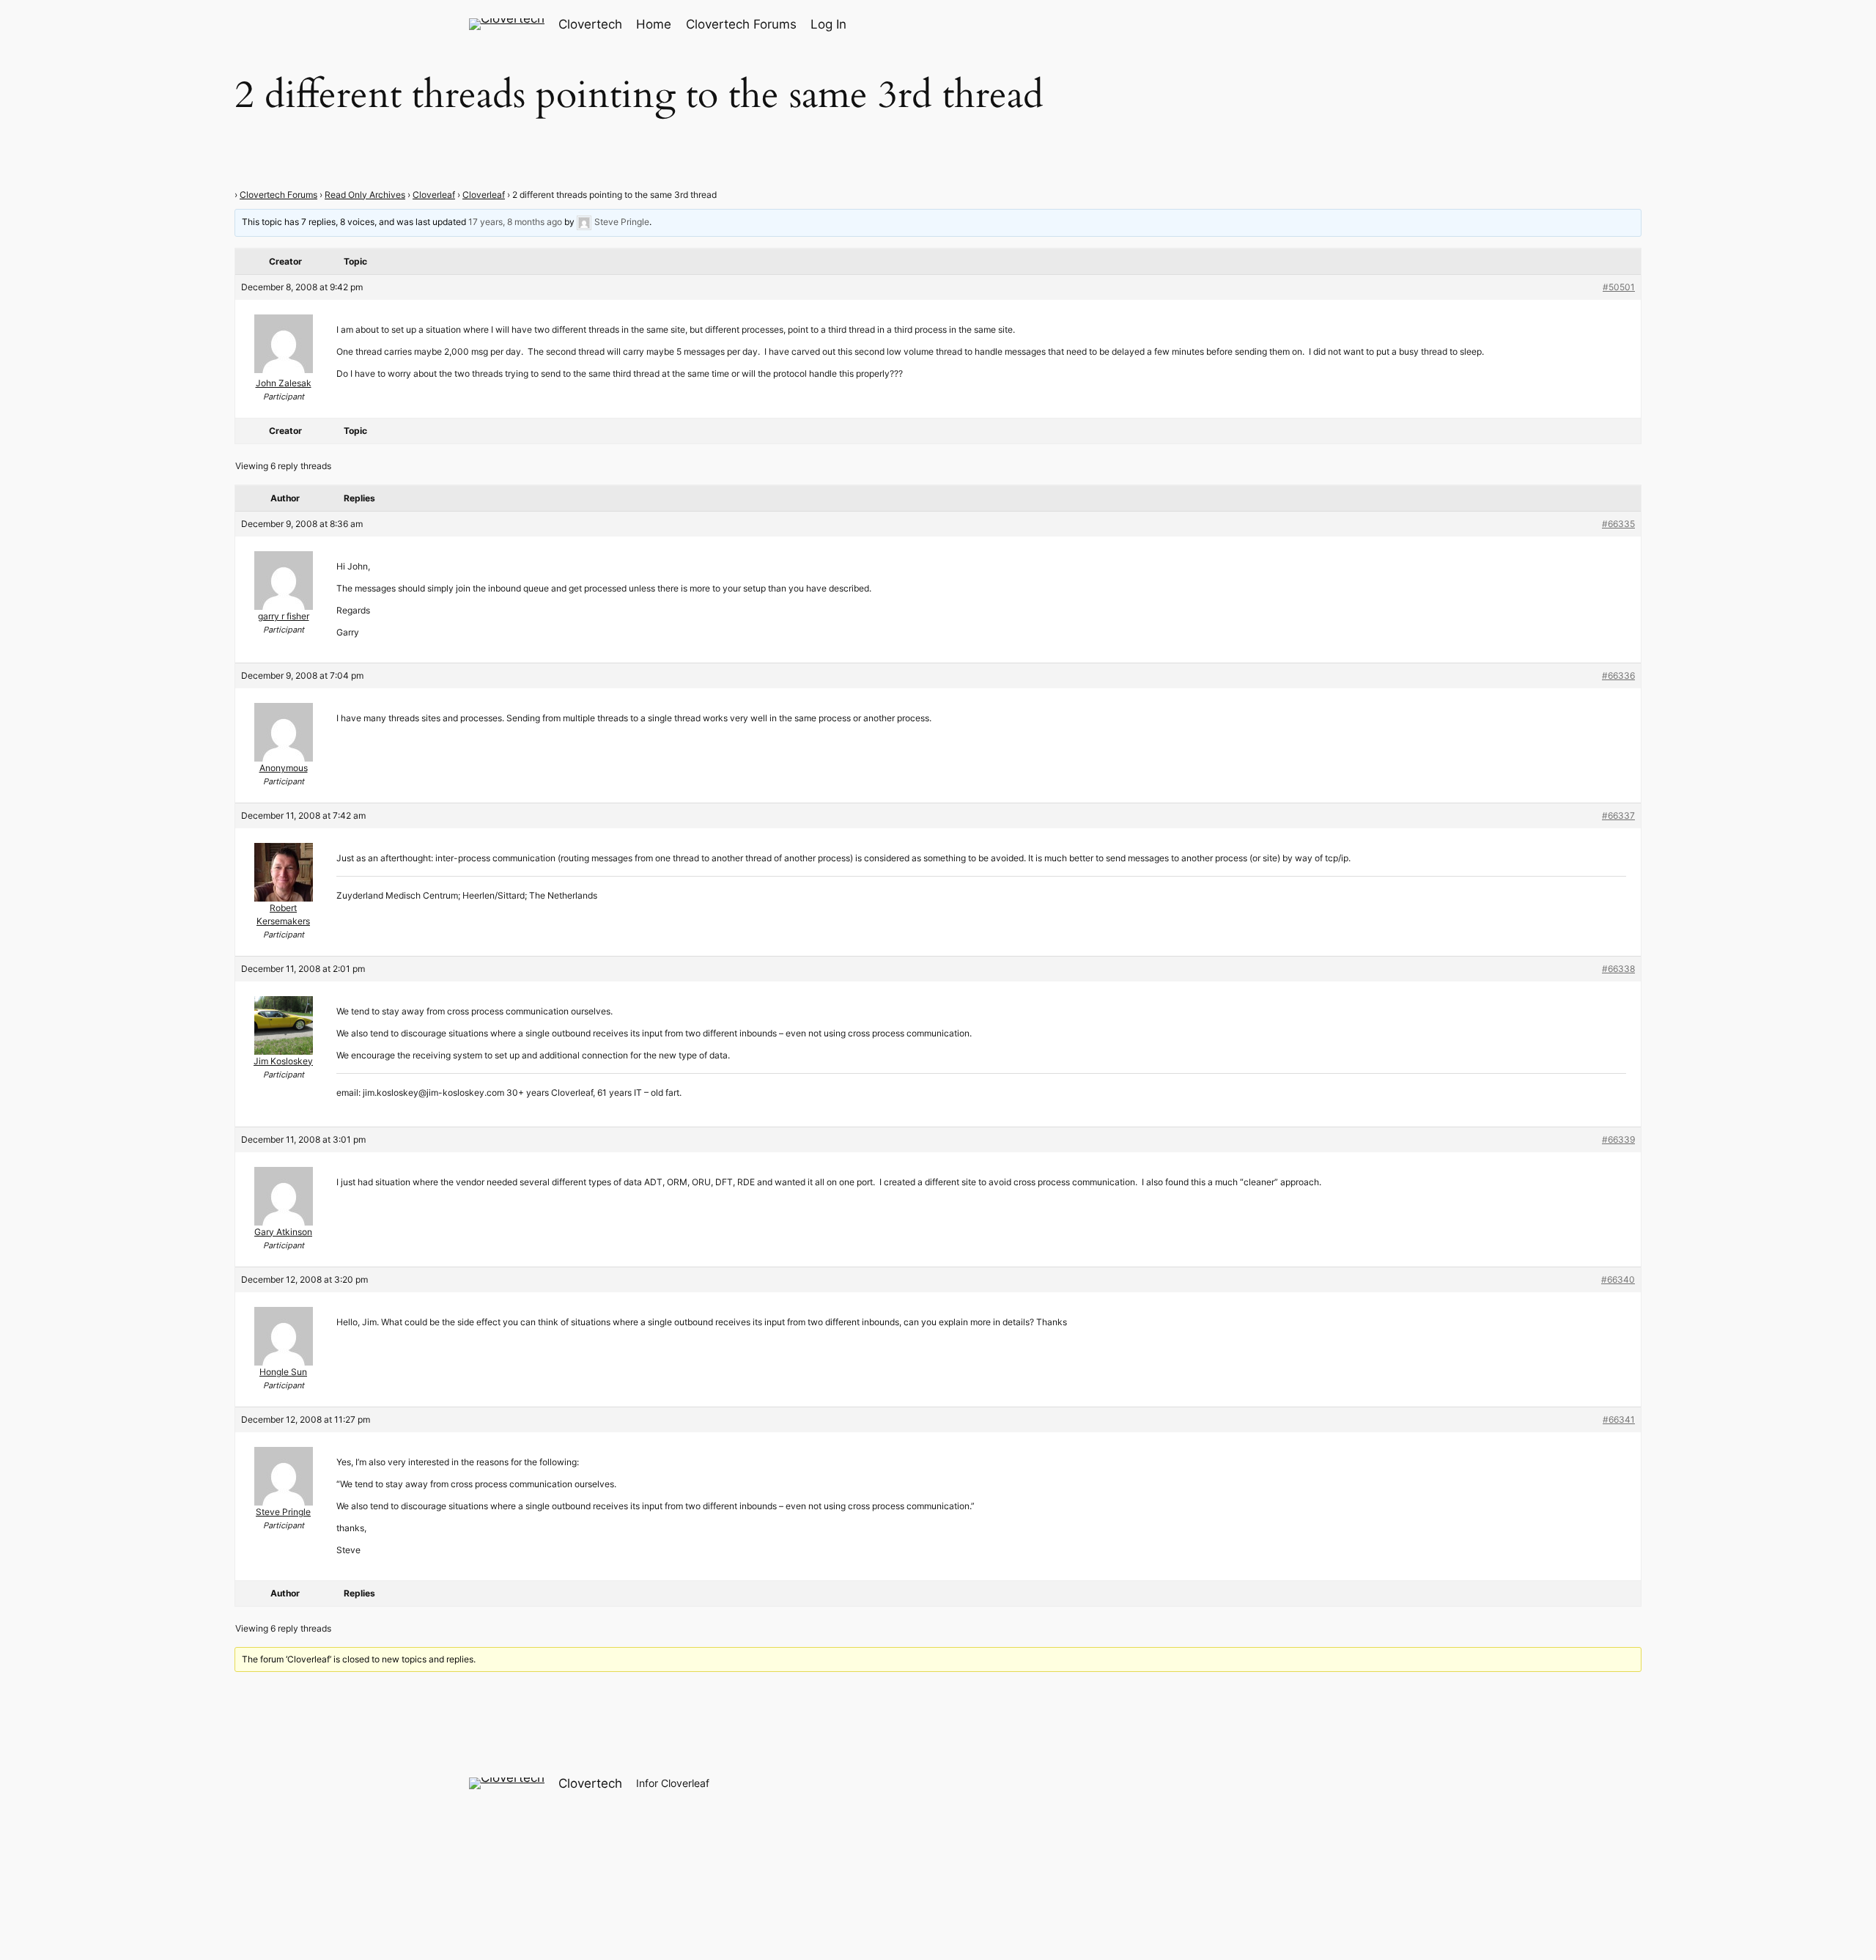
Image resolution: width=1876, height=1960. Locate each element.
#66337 (1618, 815)
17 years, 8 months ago (515, 222)
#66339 (1618, 1139)
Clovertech (590, 24)
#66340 (1618, 1279)
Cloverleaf (434, 195)
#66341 (1619, 1419)
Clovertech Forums (278, 195)
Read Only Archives (365, 195)
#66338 (1618, 969)
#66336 (1618, 675)
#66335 (1618, 524)
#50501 (1619, 287)
